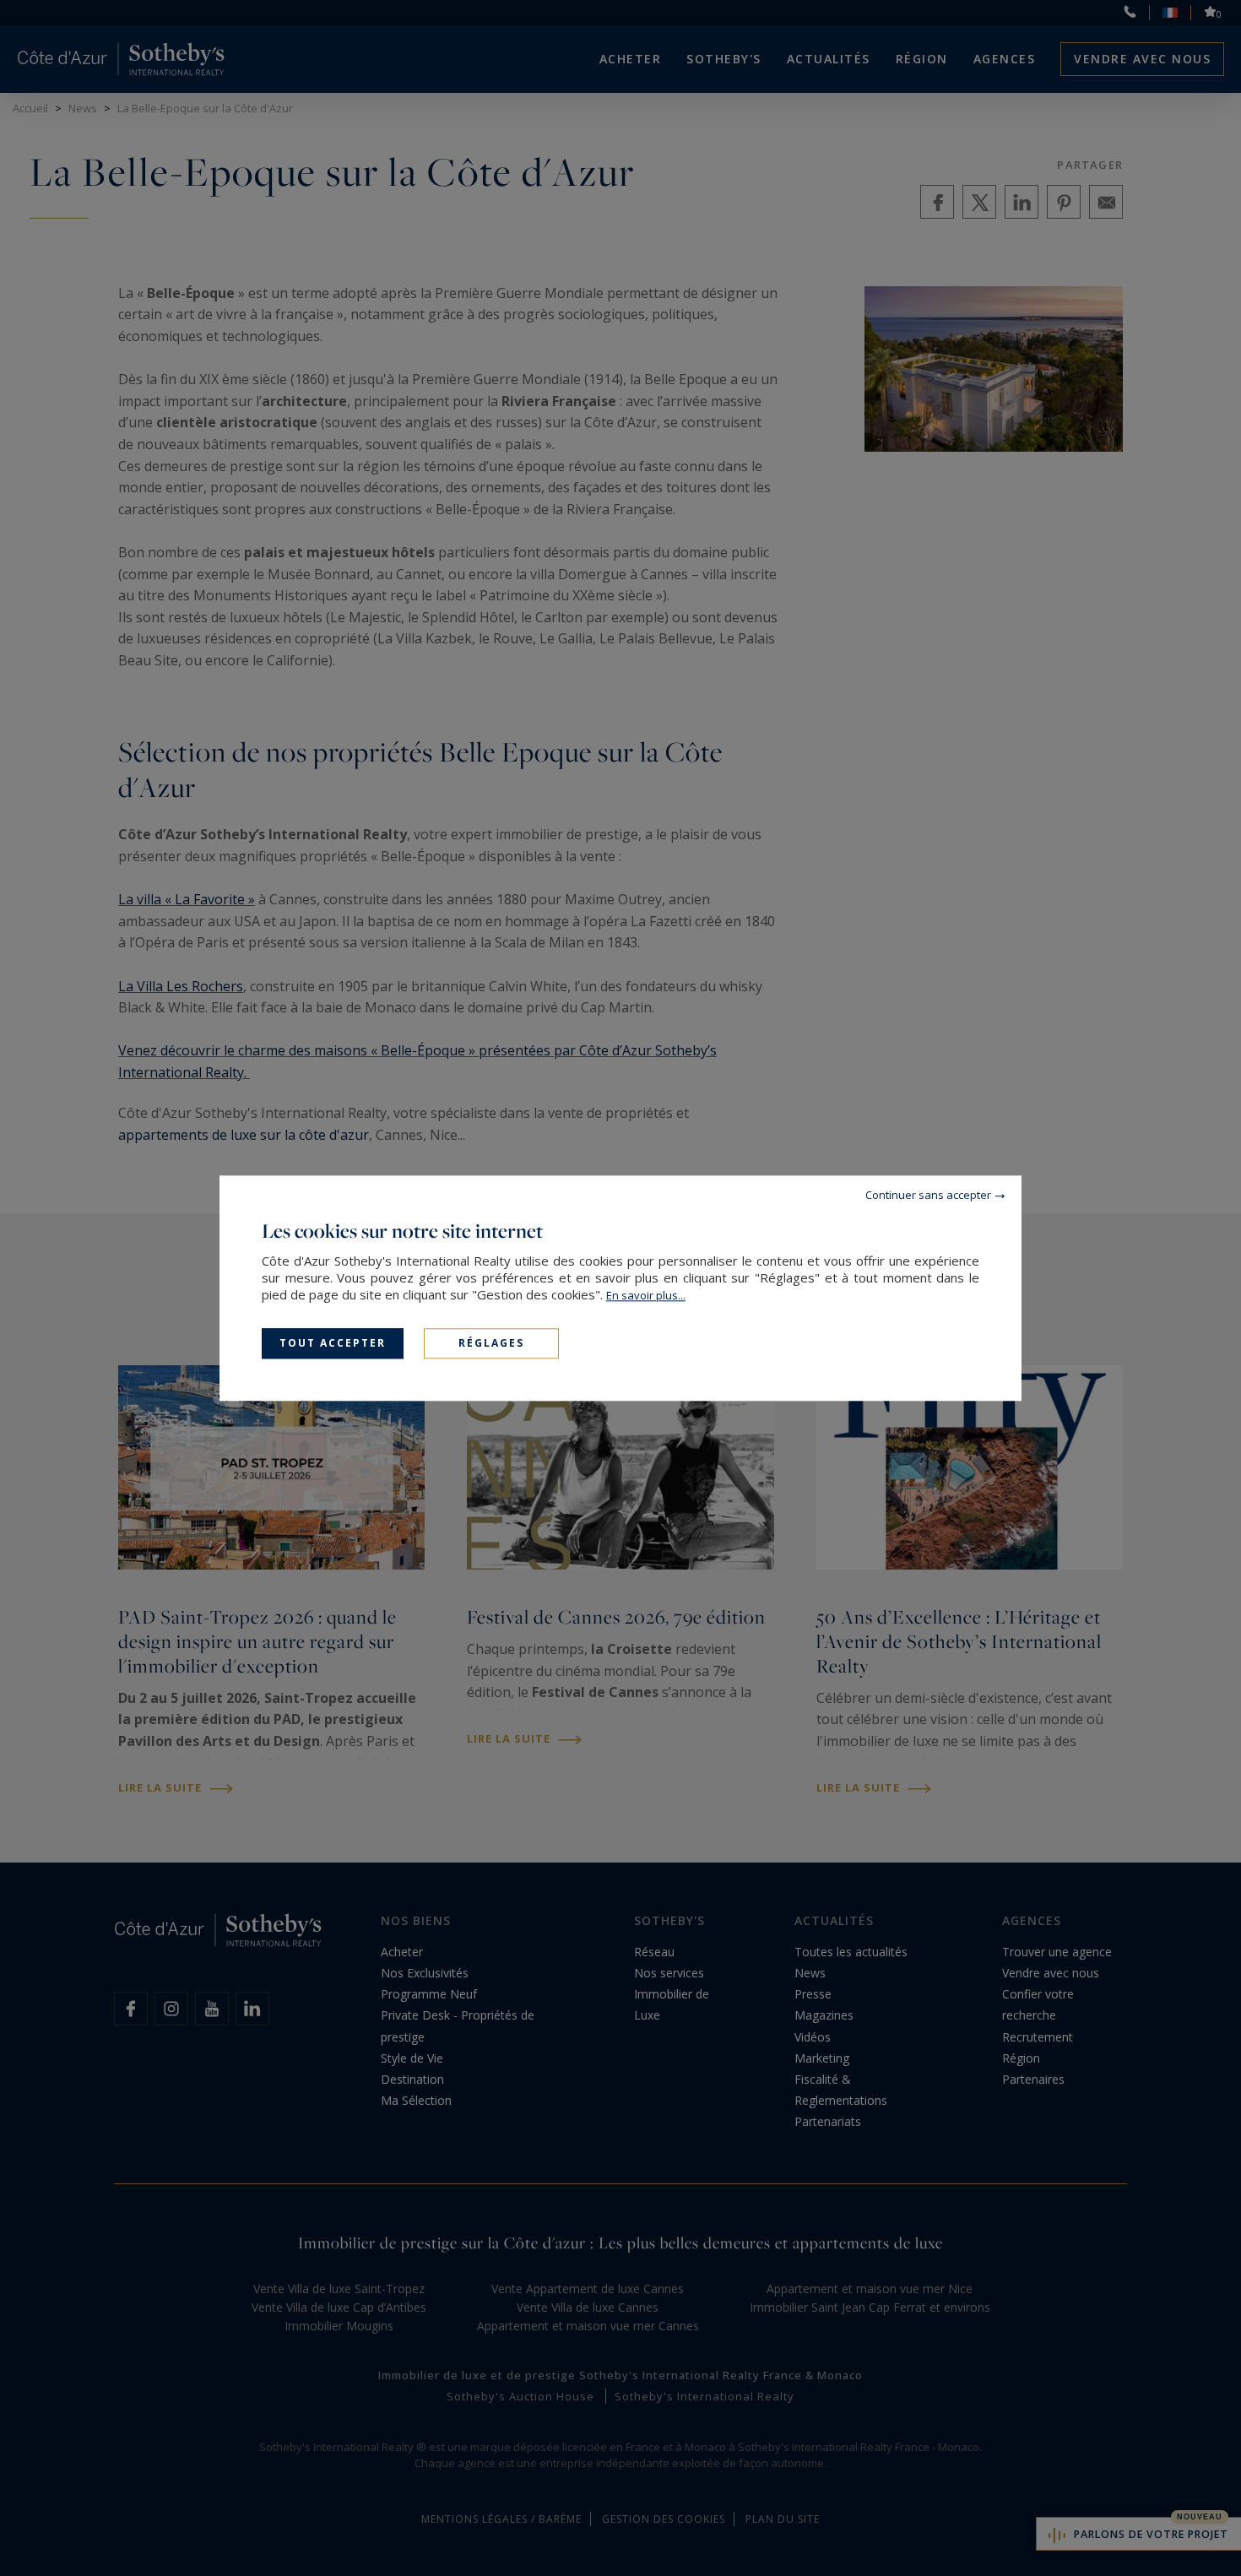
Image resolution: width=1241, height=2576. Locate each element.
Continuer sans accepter (928, 1195)
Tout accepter (333, 1343)
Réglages (491, 1343)
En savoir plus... (646, 1295)
